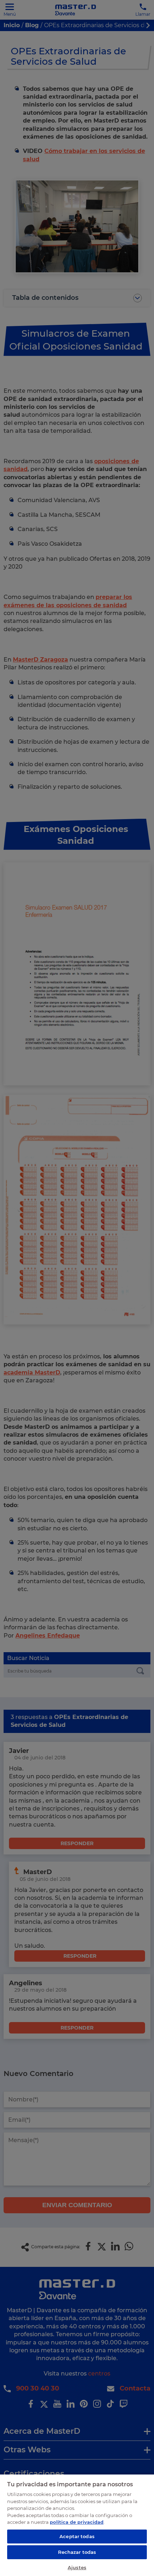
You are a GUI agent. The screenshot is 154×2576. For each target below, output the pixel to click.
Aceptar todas (77, 2536)
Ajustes (77, 2567)
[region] (77, 2525)
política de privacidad (77, 2522)
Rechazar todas (77, 2552)
